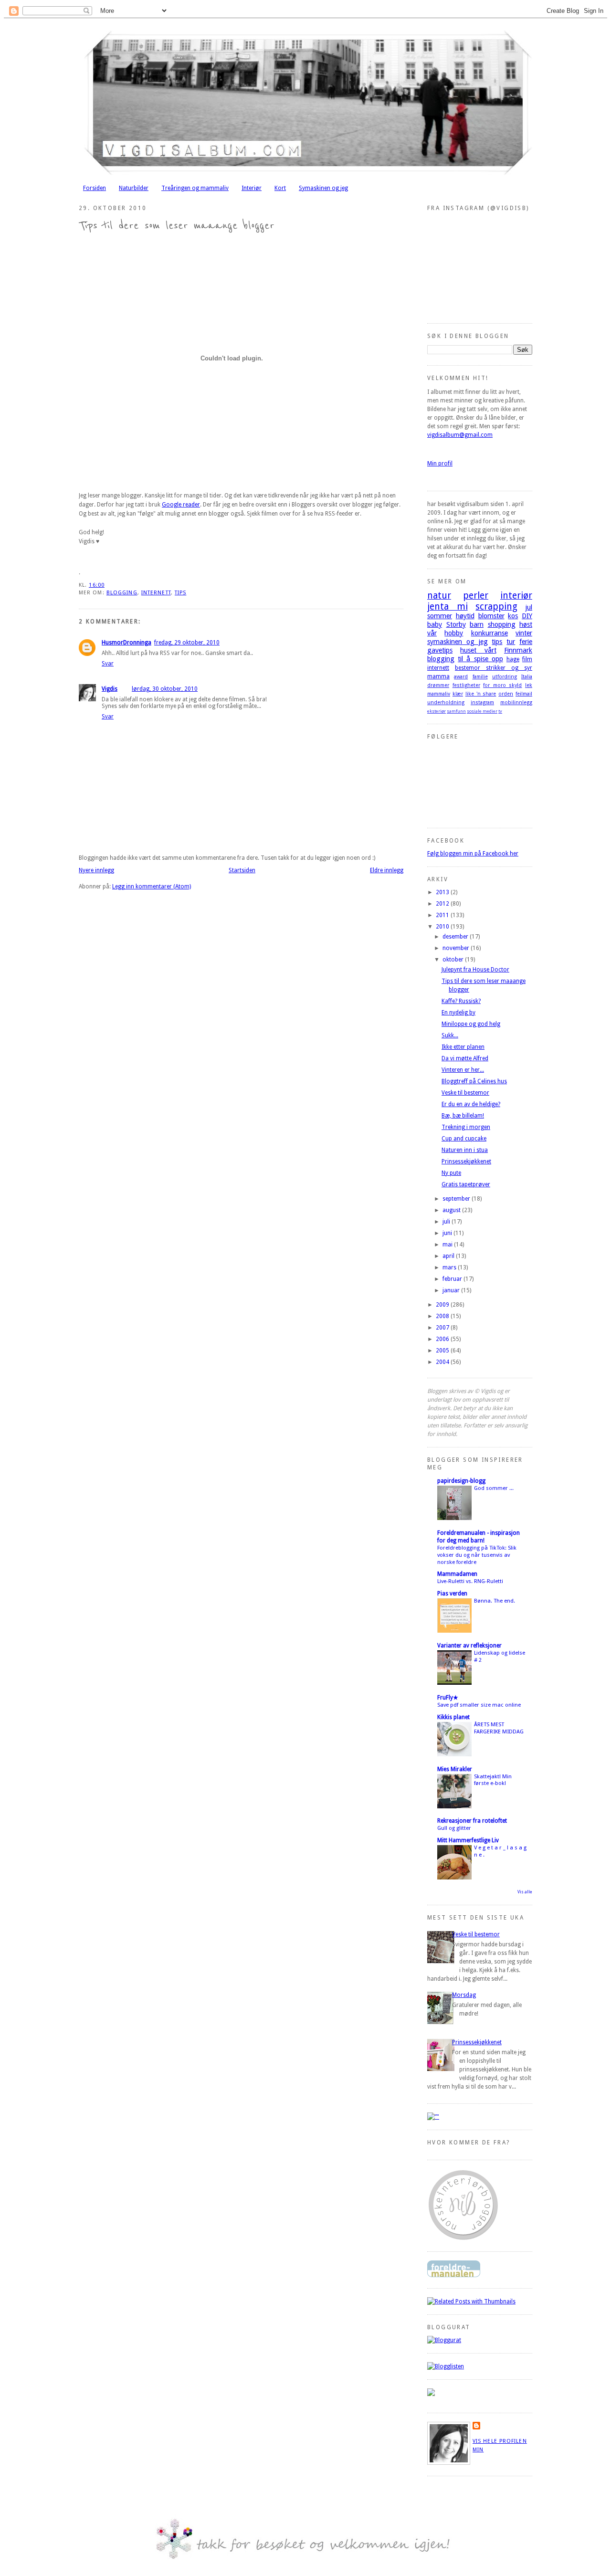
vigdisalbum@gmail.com (460, 435)
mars (450, 1267)
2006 (443, 1339)
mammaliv (439, 694)
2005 (443, 1351)
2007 (443, 1328)
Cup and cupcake (464, 1139)
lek (529, 685)
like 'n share (481, 694)
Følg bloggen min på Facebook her (473, 854)
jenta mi (448, 607)
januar (452, 1290)
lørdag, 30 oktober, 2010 (165, 689)
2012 (443, 904)
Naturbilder (134, 188)
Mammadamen (457, 1574)
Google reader (181, 505)
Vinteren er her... (463, 1070)
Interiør (252, 188)
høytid (465, 616)
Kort (280, 188)
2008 (443, 1316)
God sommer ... (494, 1488)
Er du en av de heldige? (471, 1104)
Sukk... (450, 1035)
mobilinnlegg (516, 702)
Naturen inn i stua (465, 1150)
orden (506, 694)
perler (476, 596)
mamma (438, 676)
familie (480, 677)
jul (529, 607)
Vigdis (110, 689)
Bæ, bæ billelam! (463, 1116)
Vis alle (525, 1892)
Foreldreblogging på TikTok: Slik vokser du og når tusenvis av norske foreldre (477, 1555)
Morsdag (464, 1995)
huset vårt (478, 650)
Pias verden (452, 1594)
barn (477, 624)
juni (448, 1233)
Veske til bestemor (465, 1093)
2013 (443, 892)
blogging (122, 593)
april (449, 1256)
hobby (454, 633)
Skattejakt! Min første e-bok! (493, 1780)
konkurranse (490, 633)
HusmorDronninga (126, 643)
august (452, 1210)
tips (180, 593)
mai (448, 1245)
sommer (440, 616)
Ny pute (451, 1173)
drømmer (438, 685)
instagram (482, 702)
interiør (516, 596)
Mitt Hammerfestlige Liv (468, 1840)
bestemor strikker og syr (494, 668)
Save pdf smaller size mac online (479, 1705)
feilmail (524, 694)
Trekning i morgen (466, 1127)
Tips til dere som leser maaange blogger (177, 226)
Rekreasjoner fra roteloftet (472, 1821)
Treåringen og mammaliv (195, 188)
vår (432, 633)
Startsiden (242, 870)
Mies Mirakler (455, 1769)
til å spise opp (480, 659)
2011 (443, 915)
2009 (443, 1305)
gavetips (440, 650)
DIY (527, 616)
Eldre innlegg (387, 870)
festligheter (466, 685)
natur (439, 596)
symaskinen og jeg (458, 642)
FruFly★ (448, 1698)
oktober (454, 960)
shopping (502, 624)
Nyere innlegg (96, 870)
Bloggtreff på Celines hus (474, 1081)
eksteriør (437, 711)
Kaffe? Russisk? (461, 1001)
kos (513, 616)
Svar (108, 664)
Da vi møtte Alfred (465, 1058)
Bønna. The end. (495, 1601)
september (457, 1199)
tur (511, 642)
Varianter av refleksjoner (469, 1646)
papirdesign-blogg (461, 1481)
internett (156, 593)
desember (456, 937)
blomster (491, 616)
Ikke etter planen (463, 1047)
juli (447, 1222)
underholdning (446, 702)
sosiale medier (482, 711)
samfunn (456, 711)
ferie (526, 642)
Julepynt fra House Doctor (475, 970)
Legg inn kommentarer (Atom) (152, 887)
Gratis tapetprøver (466, 1184)
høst (526, 624)
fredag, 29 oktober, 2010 (187, 643)
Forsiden (95, 188)
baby (435, 624)
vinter (524, 633)
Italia (527, 677)
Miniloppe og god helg (471, 1024)
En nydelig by (458, 1013)
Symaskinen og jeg (323, 188)
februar (453, 1279)
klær (458, 694)
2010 (443, 927)
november (457, 948)
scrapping (496, 607)
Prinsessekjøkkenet (466, 1161)
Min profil (440, 464)
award (461, 677)
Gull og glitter (454, 1828)
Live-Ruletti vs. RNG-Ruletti (470, 1581)
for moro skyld (502, 685)
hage (513, 659)
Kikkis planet (453, 1717)
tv (500, 711)
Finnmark (518, 650)
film (527, 659)
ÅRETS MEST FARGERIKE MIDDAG (499, 1728)
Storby (456, 624)
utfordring (505, 677)
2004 (443, 1362)
